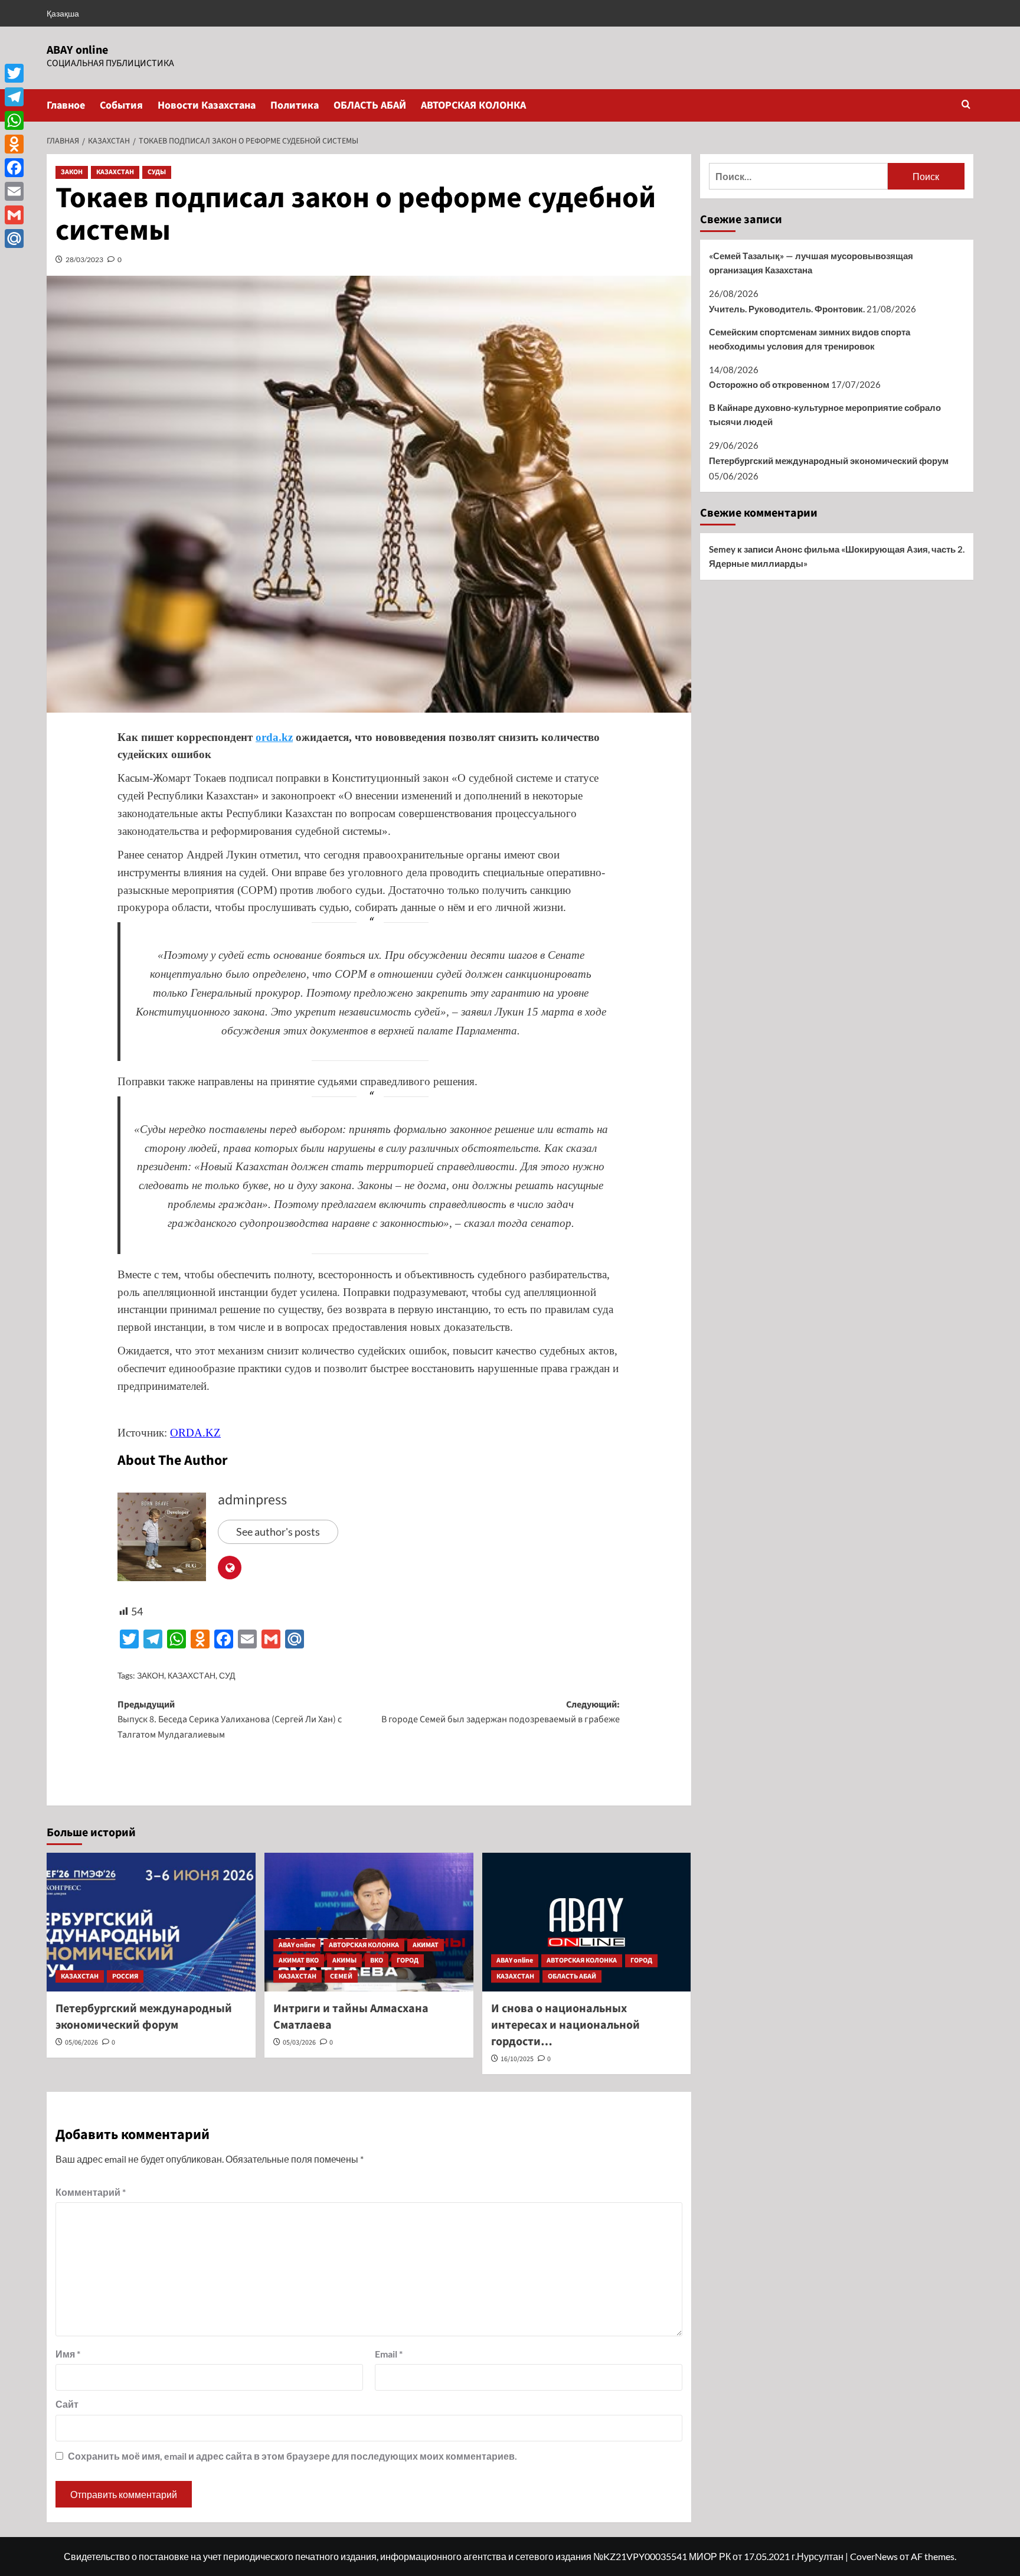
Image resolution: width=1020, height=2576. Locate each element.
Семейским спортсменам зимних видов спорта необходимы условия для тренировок (810, 339)
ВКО (377, 1960)
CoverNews (874, 2556)
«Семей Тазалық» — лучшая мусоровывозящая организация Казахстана (811, 263)
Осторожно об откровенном (769, 384)
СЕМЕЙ (341, 1976)
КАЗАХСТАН (115, 172)
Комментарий (91, 2192)
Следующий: (501, 1712)
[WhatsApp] (14, 120)
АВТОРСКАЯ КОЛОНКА (473, 105)
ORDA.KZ (195, 1433)
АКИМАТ (426, 1945)
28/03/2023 (84, 259)
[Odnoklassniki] (14, 144)
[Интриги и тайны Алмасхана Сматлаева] (369, 1922)
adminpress (252, 1500)
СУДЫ (157, 172)
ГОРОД (408, 1960)
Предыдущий (230, 1720)
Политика (295, 105)
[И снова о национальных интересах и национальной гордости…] (587, 1922)
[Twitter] (14, 73)
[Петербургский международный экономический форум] (151, 1922)
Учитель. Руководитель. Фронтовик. (787, 309)
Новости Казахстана (207, 105)
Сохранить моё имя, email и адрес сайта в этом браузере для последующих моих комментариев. (292, 2456)
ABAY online (77, 50)
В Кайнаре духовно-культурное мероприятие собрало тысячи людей (825, 414)
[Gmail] (14, 215)
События (121, 105)
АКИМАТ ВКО (299, 1960)
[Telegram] (14, 97)
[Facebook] (14, 168)
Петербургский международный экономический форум (144, 2017)
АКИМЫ (344, 1960)
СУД (227, 1675)
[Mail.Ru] (14, 239)
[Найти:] (798, 176)
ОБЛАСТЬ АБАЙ (370, 105)
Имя (68, 2354)
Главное (66, 105)
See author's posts (278, 1532)
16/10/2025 (517, 2059)
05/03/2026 (299, 2043)
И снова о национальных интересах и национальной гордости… (565, 2025)
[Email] (14, 191)
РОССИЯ (125, 1976)
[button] (966, 105)
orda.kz (274, 737)
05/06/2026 (81, 2043)
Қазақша (63, 13)
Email (389, 2354)
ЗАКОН (72, 172)
